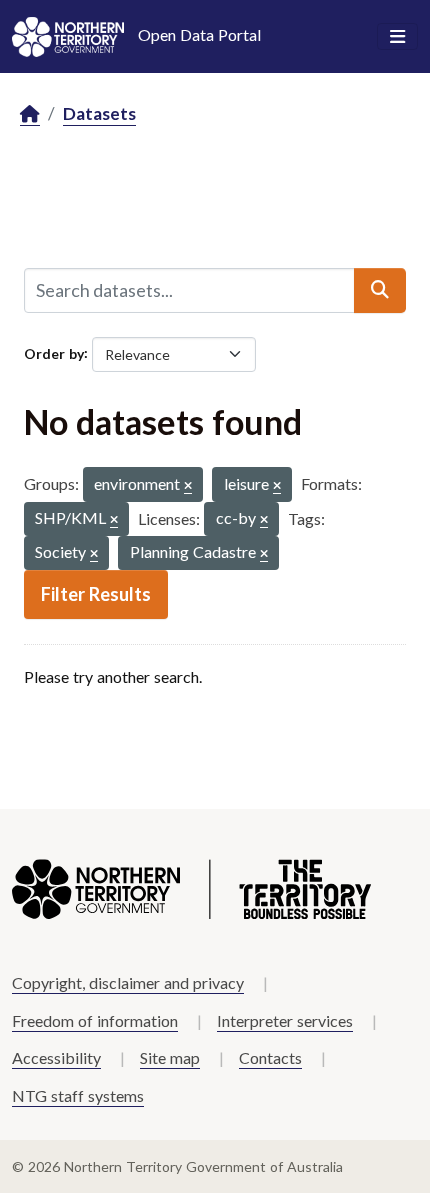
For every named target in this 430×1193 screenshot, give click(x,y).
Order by (54, 352)
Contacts (270, 1057)
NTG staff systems (78, 1095)
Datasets (99, 113)
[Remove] (188, 486)
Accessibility (56, 1057)
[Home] (30, 114)
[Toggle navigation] (397, 37)
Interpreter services (285, 1020)
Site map (170, 1057)
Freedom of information (95, 1020)
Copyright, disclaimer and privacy (128, 982)
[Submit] (380, 290)
